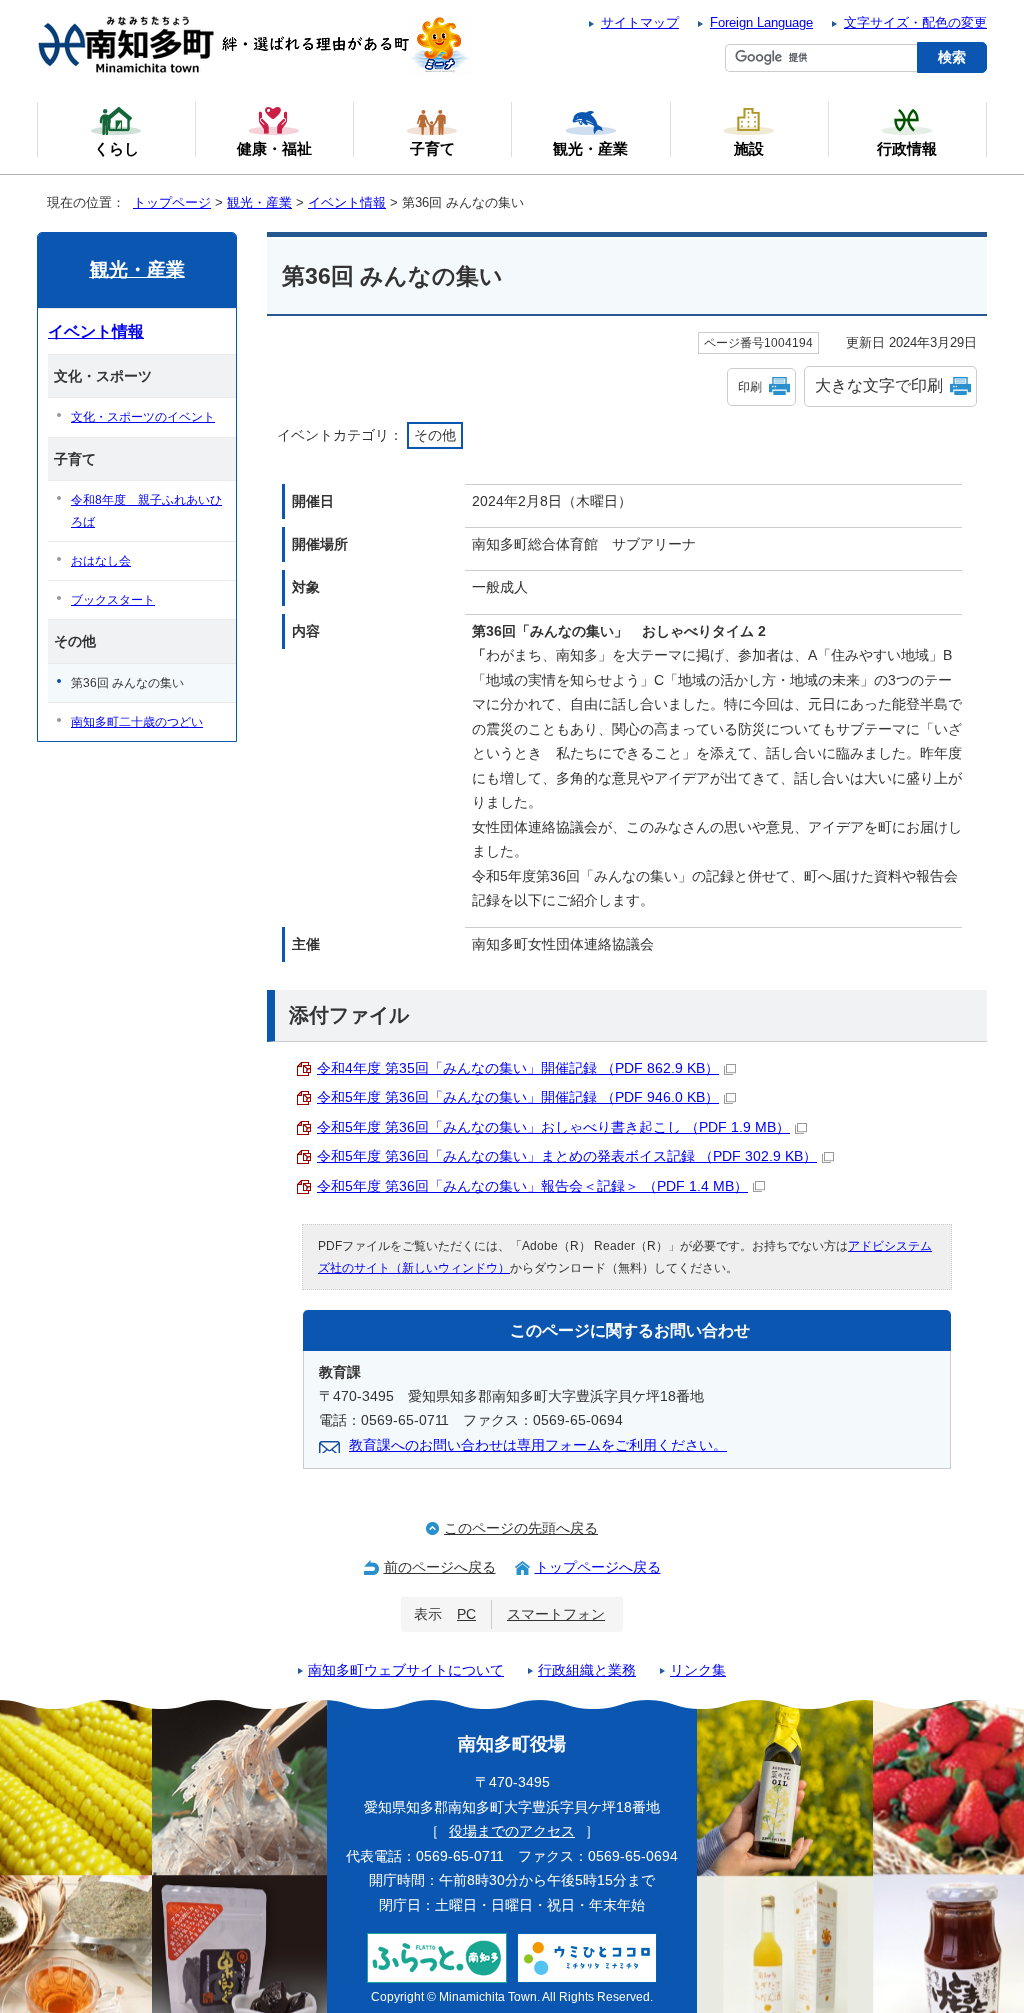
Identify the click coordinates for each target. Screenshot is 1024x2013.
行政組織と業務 (587, 1670)
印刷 (750, 387)
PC (466, 1614)
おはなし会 (101, 561)
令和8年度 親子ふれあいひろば (146, 511)
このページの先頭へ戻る (521, 1528)
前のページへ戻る (440, 1567)
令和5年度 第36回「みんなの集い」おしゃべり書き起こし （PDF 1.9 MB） (553, 1127)
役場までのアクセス (512, 1831)
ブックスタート (113, 600)
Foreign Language (761, 22)
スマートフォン (556, 1614)
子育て (432, 148)
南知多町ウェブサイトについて (406, 1670)
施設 (749, 148)
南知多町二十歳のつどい (137, 722)
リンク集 (698, 1670)
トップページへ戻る (598, 1567)
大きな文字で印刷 (879, 385)
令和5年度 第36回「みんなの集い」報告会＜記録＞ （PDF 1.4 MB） (532, 1186)
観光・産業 (259, 202)
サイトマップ (640, 22)
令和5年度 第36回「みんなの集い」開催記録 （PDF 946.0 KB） (518, 1097)
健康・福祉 (274, 148)
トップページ (172, 202)
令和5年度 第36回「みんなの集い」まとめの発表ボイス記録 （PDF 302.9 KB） (567, 1156)
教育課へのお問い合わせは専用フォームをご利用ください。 (538, 1445)
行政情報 (907, 148)
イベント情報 (347, 202)
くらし (116, 148)
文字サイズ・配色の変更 (915, 22)
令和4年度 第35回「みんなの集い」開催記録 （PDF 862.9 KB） (518, 1068)
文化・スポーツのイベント (143, 417)
